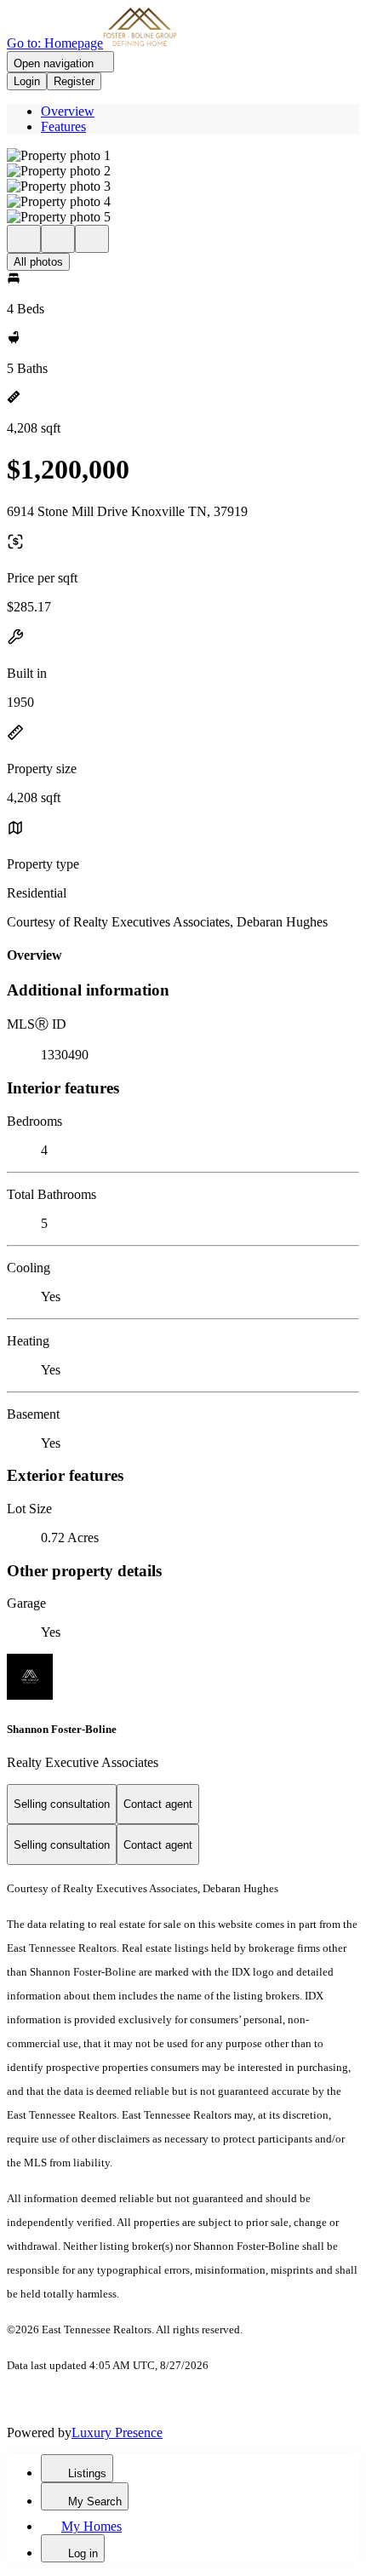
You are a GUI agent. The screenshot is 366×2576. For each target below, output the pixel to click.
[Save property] (58, 239)
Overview (68, 111)
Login (27, 81)
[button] (183, 156)
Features (63, 126)
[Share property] (92, 239)
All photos (38, 262)
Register (74, 81)
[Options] (24, 239)
